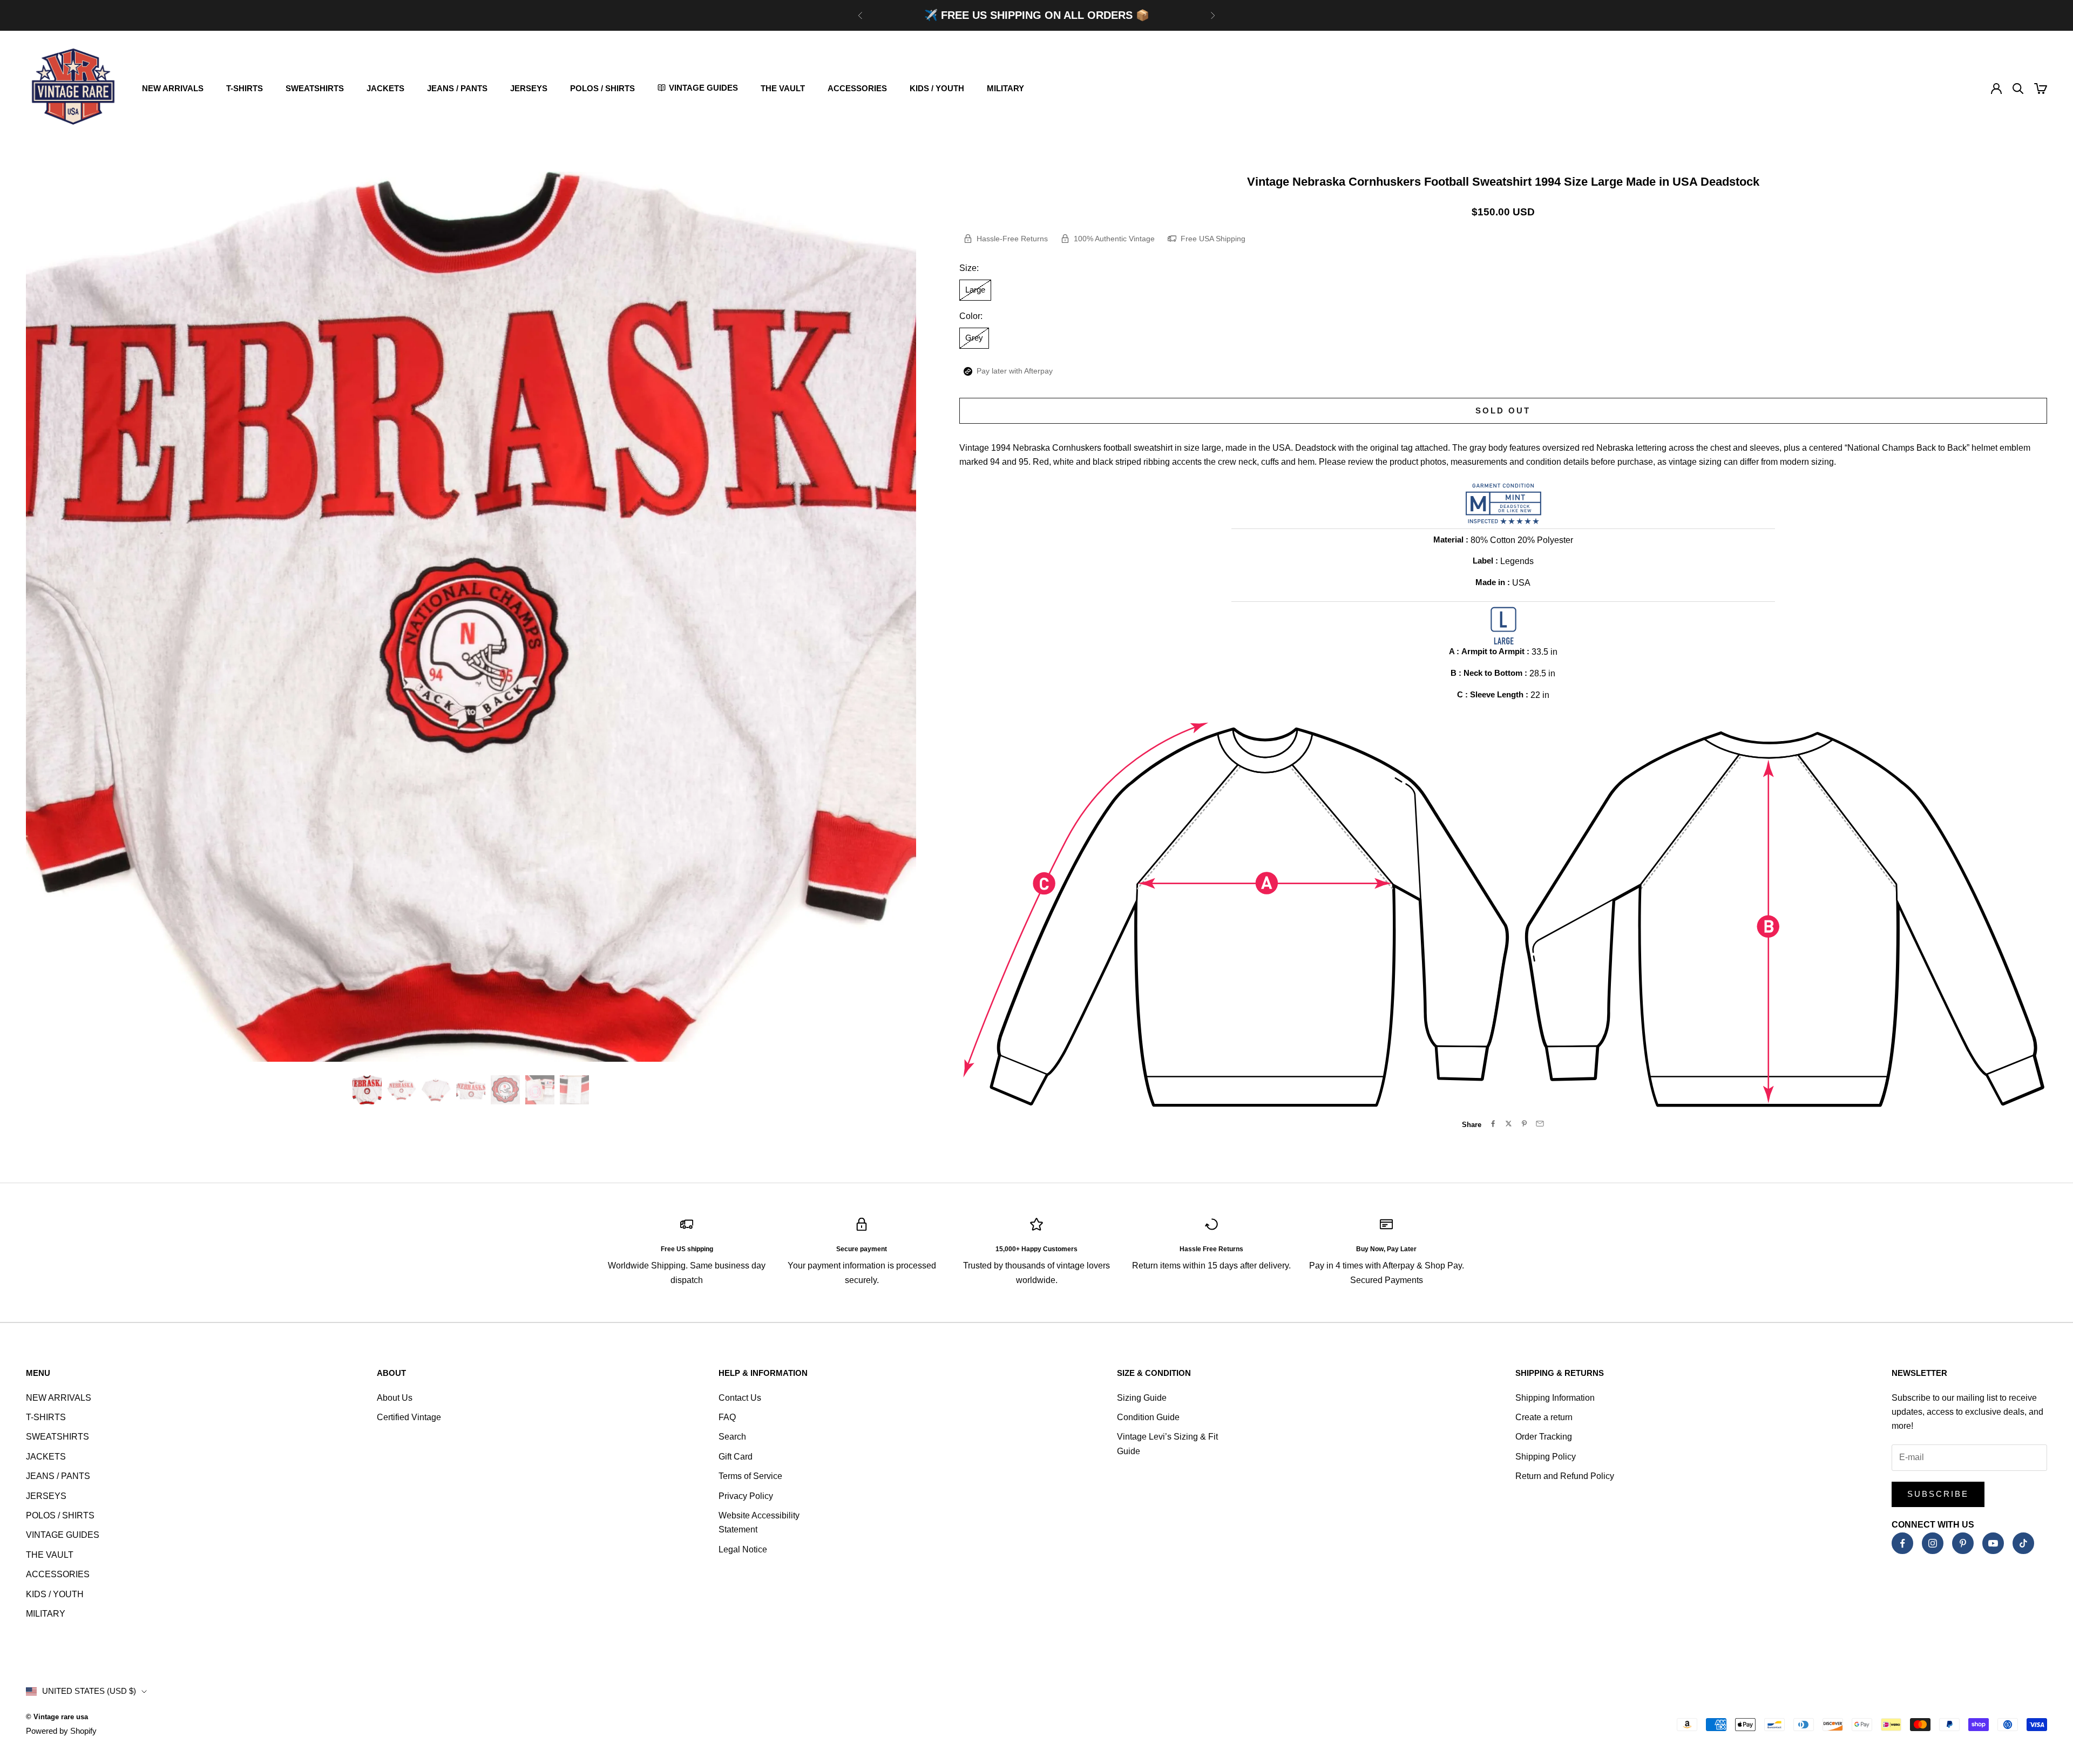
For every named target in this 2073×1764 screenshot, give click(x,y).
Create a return (1544, 1417)
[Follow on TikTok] (2023, 1543)
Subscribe (1938, 1494)
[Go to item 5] (505, 1090)
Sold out (1503, 411)
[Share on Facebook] (1493, 1124)
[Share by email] (1540, 1124)
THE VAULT (783, 88)
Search (732, 1437)
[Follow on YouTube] (1993, 1543)
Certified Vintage (409, 1417)
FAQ (727, 1417)
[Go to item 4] (471, 1090)
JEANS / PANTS (457, 88)
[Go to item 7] (574, 1090)
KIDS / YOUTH (937, 88)
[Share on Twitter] (1509, 1124)
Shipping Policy (1546, 1457)
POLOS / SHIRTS (602, 88)
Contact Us (740, 1398)
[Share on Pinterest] (1524, 1124)
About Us (395, 1398)
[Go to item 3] (436, 1090)
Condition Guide (1148, 1417)
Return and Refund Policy (1565, 1476)
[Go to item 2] (402, 1090)
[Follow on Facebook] (1902, 1543)
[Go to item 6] (540, 1090)
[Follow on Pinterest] (1963, 1543)
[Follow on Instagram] (1933, 1543)
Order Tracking (1544, 1437)
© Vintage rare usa (57, 1717)
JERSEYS (529, 88)
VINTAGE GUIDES (63, 1535)
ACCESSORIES (857, 88)
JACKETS (385, 88)
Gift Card (736, 1457)
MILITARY (1005, 88)
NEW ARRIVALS (173, 88)
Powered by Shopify (61, 1731)
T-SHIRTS (245, 88)
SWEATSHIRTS (315, 88)
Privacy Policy (746, 1496)
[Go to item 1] (367, 1090)
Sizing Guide (1142, 1398)
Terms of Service (750, 1476)
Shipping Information (1555, 1398)
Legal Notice (743, 1549)
